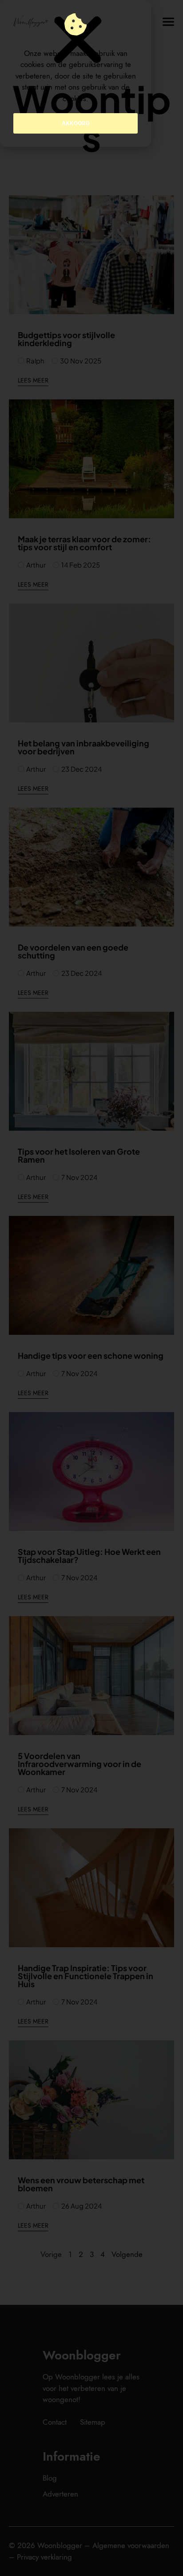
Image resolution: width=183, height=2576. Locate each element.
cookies (74, 99)
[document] (91, 1288)
